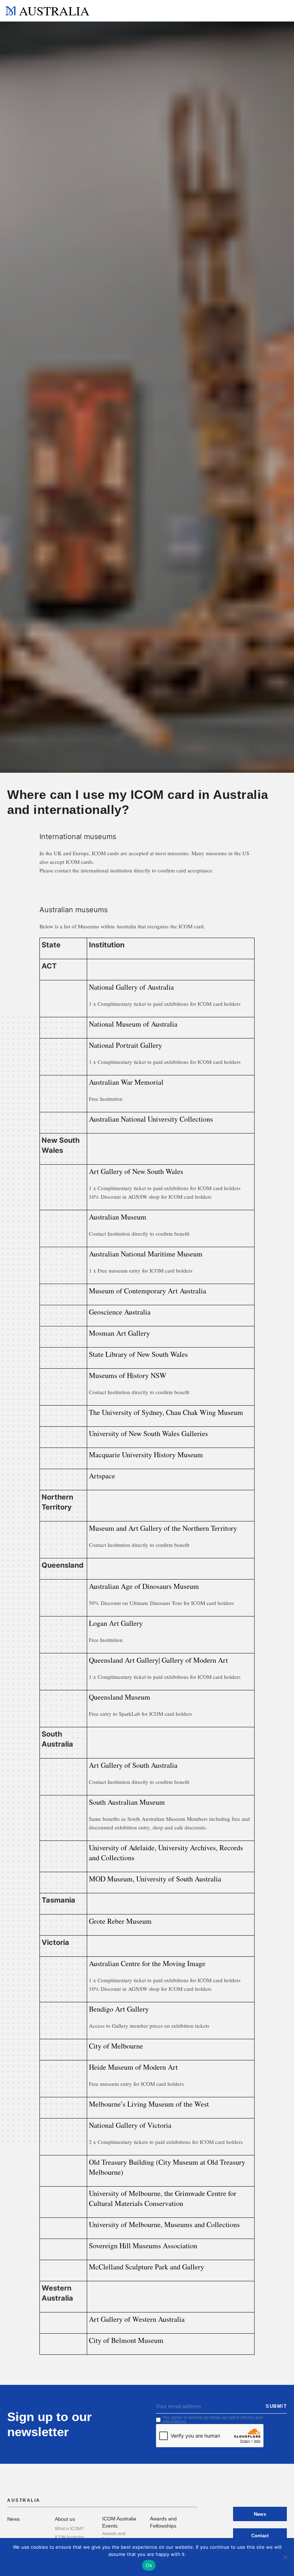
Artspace (102, 1476)
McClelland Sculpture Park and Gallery (146, 2267)
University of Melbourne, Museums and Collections (164, 2224)
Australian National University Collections (151, 1119)
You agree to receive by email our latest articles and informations (213, 2420)
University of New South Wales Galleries (148, 1433)
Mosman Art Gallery (119, 1333)
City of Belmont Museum (126, 2340)
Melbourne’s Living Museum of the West (149, 2104)
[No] (285, 2557)
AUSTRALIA (54, 11)
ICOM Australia (69, 2537)
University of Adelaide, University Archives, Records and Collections (166, 1853)
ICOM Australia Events (119, 2522)
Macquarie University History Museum (146, 1455)
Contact (260, 2536)
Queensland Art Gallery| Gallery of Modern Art (158, 1660)
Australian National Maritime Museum (146, 1254)
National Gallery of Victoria (130, 2125)
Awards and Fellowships (114, 2536)
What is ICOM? (69, 2529)
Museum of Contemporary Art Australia (148, 1291)
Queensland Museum (120, 1697)
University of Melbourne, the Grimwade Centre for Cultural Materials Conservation (163, 2198)
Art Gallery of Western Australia (137, 2319)
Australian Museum (118, 1217)
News (13, 2519)
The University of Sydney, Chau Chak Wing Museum (166, 1412)
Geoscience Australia (120, 1312)
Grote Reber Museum (120, 1921)
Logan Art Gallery (116, 1623)
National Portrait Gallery (125, 1045)
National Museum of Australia (133, 1024)
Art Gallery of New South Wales (136, 1171)
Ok (149, 2565)
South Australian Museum (127, 1802)
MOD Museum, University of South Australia (155, 1879)
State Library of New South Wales (138, 1354)
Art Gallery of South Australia (133, 1765)
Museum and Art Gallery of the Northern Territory (163, 1528)
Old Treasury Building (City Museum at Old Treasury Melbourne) (167, 2167)
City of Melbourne (116, 2046)
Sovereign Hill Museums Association (143, 2246)
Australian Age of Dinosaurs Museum (144, 1586)
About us (65, 2519)
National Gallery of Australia (131, 987)
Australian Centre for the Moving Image (147, 1963)
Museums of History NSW (128, 1375)
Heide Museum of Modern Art (133, 2067)
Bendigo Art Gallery (119, 2009)
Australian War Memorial (126, 1082)
